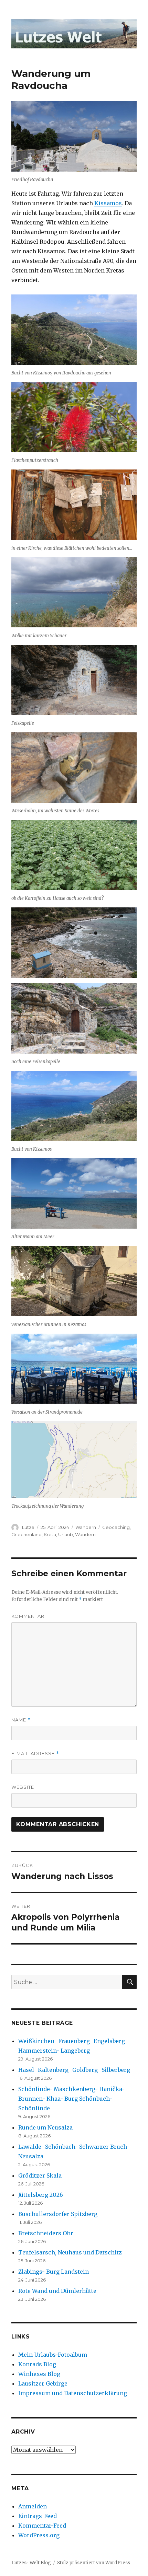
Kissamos (108, 203)
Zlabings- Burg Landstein (54, 2272)
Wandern (86, 1527)
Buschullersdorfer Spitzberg (58, 2214)
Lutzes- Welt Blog (31, 2563)
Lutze (28, 1527)
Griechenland (27, 1534)
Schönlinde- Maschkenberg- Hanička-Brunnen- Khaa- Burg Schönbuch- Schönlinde (71, 2099)
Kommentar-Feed (42, 2526)
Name (21, 1720)
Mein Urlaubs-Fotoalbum (53, 2355)
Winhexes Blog (39, 2374)
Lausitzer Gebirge (43, 2383)
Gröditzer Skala (40, 2175)
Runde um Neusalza (45, 2127)
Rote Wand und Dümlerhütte (57, 2291)
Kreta (50, 1534)
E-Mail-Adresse (35, 1754)
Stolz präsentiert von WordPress (94, 2563)
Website (23, 1787)
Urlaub (66, 1534)
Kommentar (28, 1616)
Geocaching (116, 1527)
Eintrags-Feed (38, 2516)
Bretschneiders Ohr (46, 2233)
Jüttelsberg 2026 (41, 2195)
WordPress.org (39, 2535)
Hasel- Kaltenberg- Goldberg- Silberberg (74, 2070)
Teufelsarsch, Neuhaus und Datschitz (70, 2252)
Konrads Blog (37, 2364)
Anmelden (33, 2506)
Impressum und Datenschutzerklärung (73, 2393)
